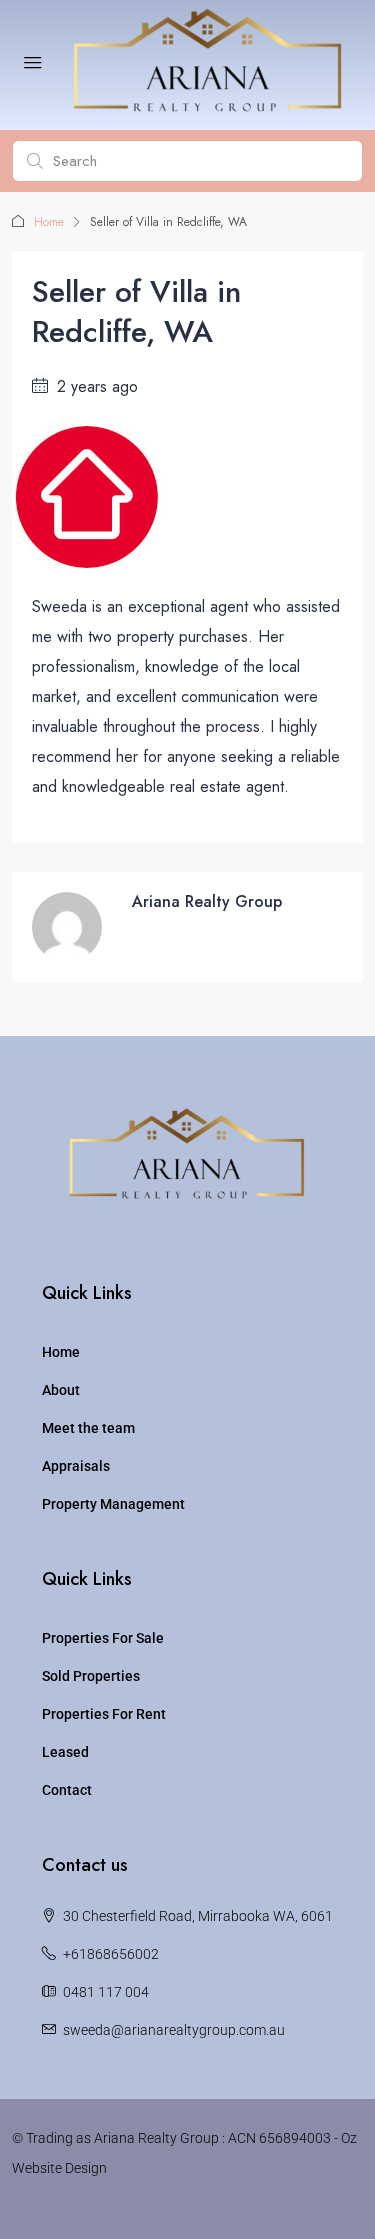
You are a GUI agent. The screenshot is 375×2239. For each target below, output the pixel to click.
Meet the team (88, 1428)
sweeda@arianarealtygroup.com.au (174, 2030)
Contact (67, 1790)
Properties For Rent (104, 1714)
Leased (65, 1752)
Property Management (113, 1504)
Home (49, 222)
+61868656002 (111, 1954)
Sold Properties (91, 1676)
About (61, 1390)
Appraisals (76, 1466)
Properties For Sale (103, 1638)
